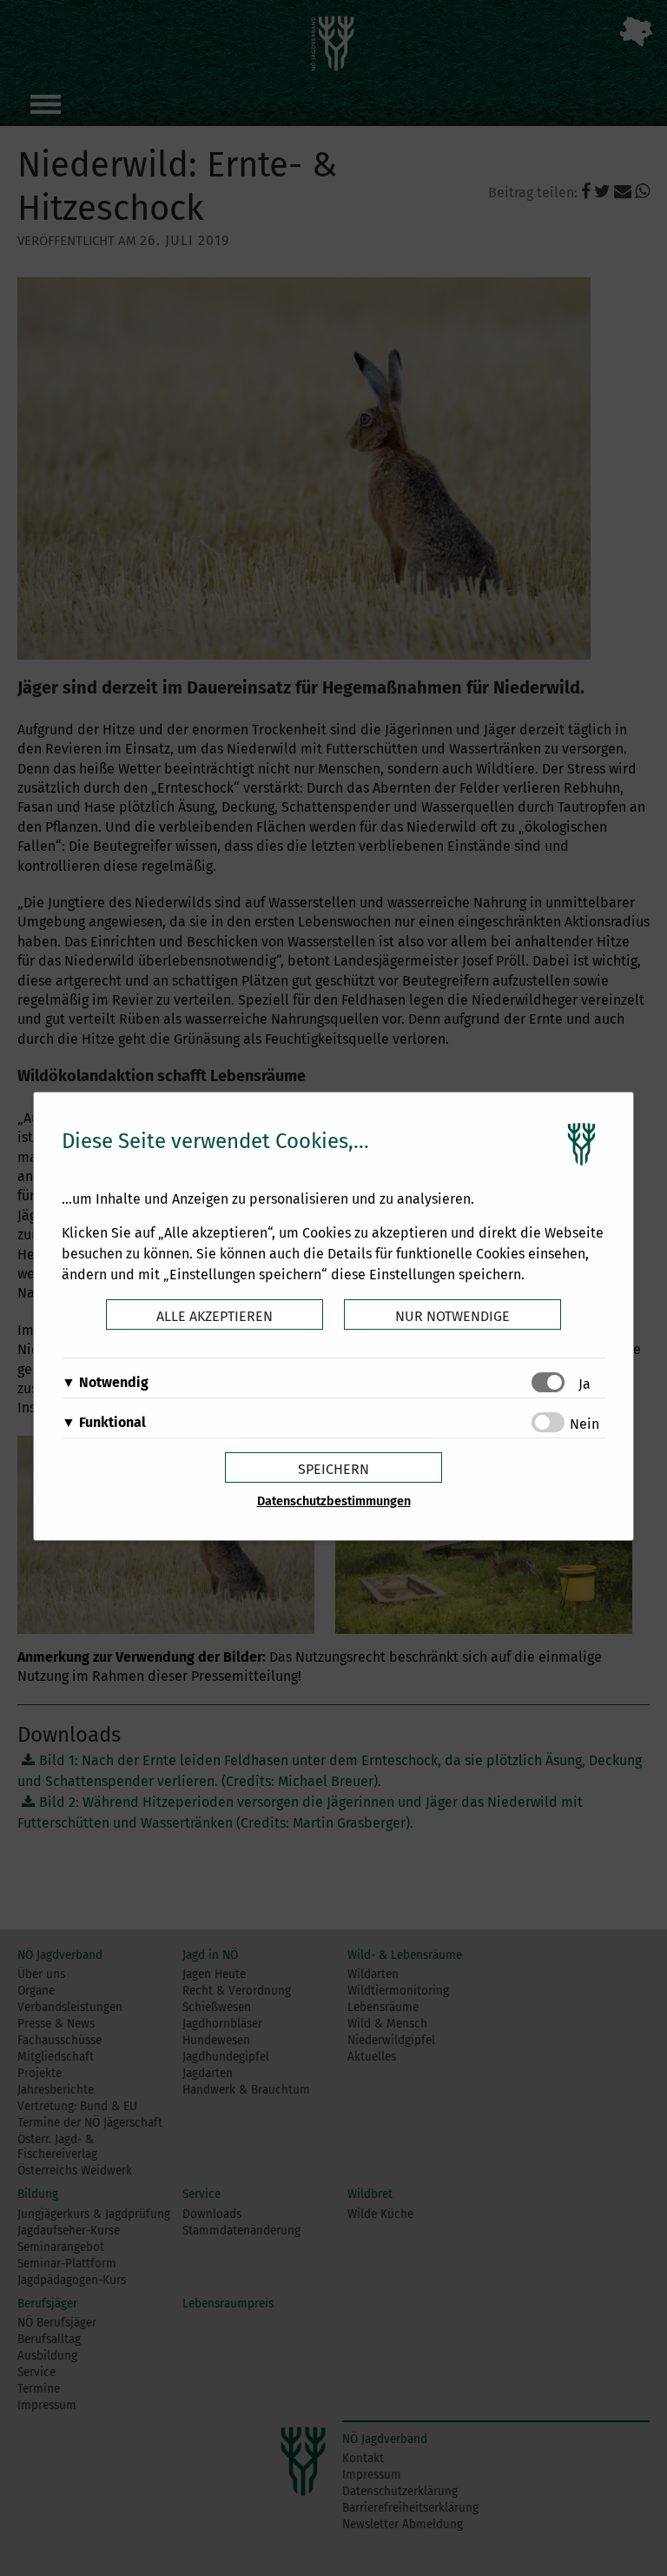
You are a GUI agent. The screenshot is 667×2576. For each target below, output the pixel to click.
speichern (333, 1469)
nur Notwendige (452, 1316)
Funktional (112, 1422)
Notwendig (114, 1382)
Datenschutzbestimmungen (334, 1501)
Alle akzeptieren (215, 1316)
